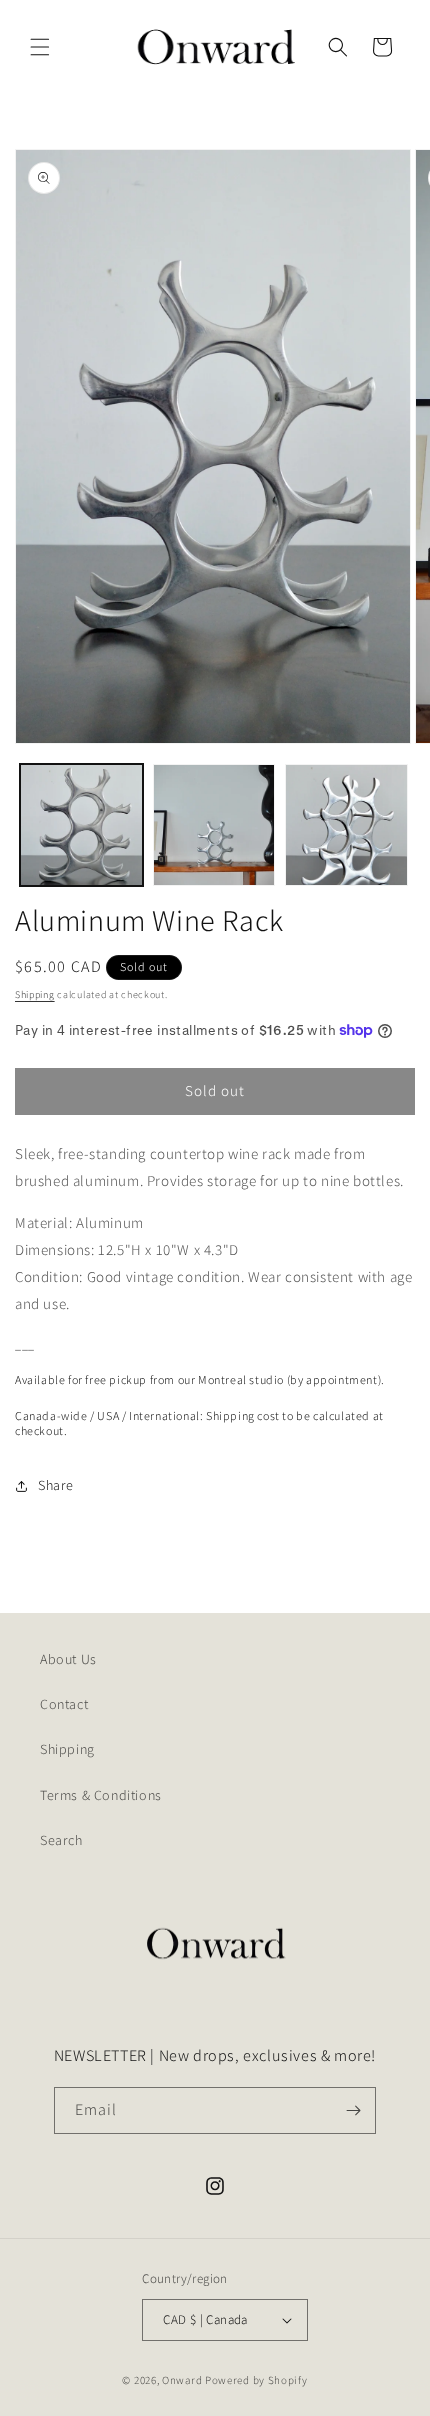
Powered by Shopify (256, 2380)
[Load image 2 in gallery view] (214, 825)
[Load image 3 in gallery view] (346, 825)
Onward (182, 2380)
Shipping (35, 994)
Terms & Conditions (101, 1795)
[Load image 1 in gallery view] (81, 825)
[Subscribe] (353, 2110)
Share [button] (56, 1485)
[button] (40, 47)
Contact (64, 1704)
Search (61, 1840)
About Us (68, 1659)
